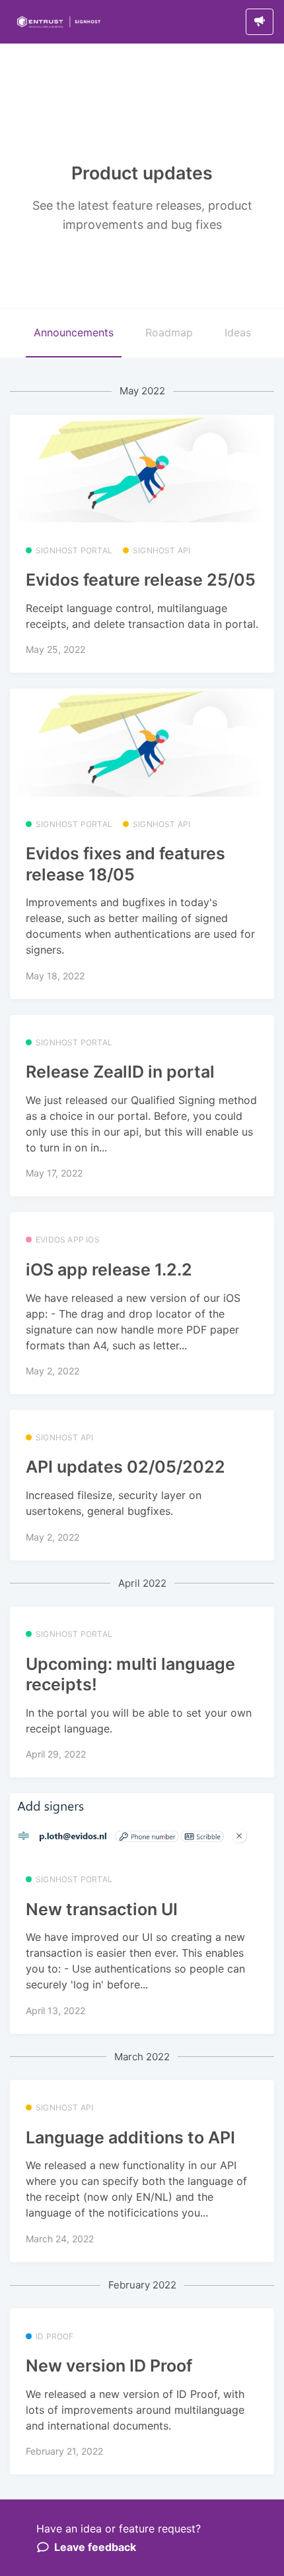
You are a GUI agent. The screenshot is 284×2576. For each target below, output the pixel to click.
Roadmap (169, 332)
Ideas (238, 332)
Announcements (74, 332)
